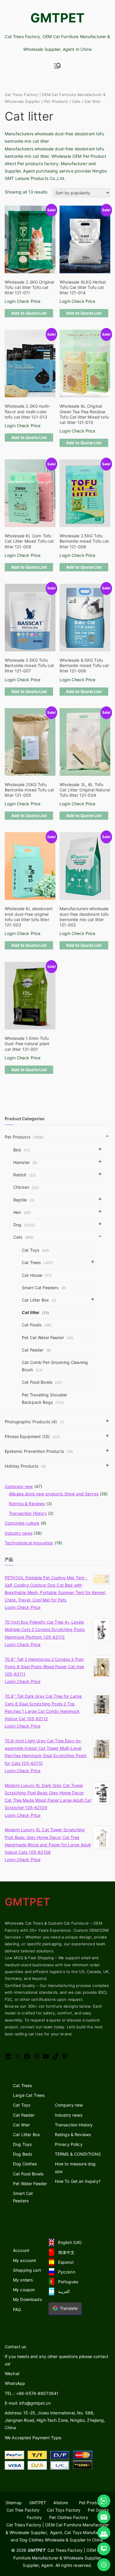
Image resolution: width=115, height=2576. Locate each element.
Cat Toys (35, 1250)
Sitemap (14, 2503)
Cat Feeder (36, 1350)
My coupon (24, 2290)
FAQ (17, 2309)
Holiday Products (25, 1466)
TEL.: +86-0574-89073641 (32, 2393)
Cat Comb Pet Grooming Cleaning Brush (55, 1366)
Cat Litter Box (39, 1300)
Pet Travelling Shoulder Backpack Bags (45, 1398)
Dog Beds (23, 2154)
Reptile (24, 1200)
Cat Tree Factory (23, 2510)
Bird (22, 1150)
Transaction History (28, 1513)
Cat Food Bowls (42, 1382)
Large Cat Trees (29, 2095)
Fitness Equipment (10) (32, 1436)
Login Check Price (23, 301)
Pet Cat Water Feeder (48, 1337)
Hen (22, 1212)
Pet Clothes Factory (69, 2517)
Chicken (26, 1187)
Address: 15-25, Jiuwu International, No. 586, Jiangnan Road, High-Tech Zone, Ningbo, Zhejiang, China (55, 2420)
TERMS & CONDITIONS (78, 2154)
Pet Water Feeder (30, 2184)
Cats (77, 101)
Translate (69, 2308)
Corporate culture (22, 1523)
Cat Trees (37, 1262)
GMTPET (58, 18)
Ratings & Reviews (27, 1504)
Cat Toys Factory (64, 2510)
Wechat (12, 2373)
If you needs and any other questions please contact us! (56, 2360)
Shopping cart (27, 2270)
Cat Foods (37, 1325)
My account (24, 2260)
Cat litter (36, 1312)
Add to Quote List (29, 313)
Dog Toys (22, 2144)
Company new (19, 1486)
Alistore (61, 2503)
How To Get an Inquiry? (78, 2181)
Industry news (19, 1533)
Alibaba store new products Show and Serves (54, 1494)
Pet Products (56, 101)
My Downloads (27, 2299)
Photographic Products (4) (34, 1422)
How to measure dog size (75, 2167)
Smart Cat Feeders (23, 2197)
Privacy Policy (69, 2144)
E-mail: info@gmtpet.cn (28, 2403)
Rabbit (25, 1175)
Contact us (15, 2347)
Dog (24, 1225)
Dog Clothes (25, 2164)
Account (21, 2250)
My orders (23, 2280)
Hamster (25, 1162)
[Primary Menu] (57, 66)
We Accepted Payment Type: (33, 2438)
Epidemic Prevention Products (39, 1451)
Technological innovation (29, 1543)
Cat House (37, 1275)
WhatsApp (15, 2383)
